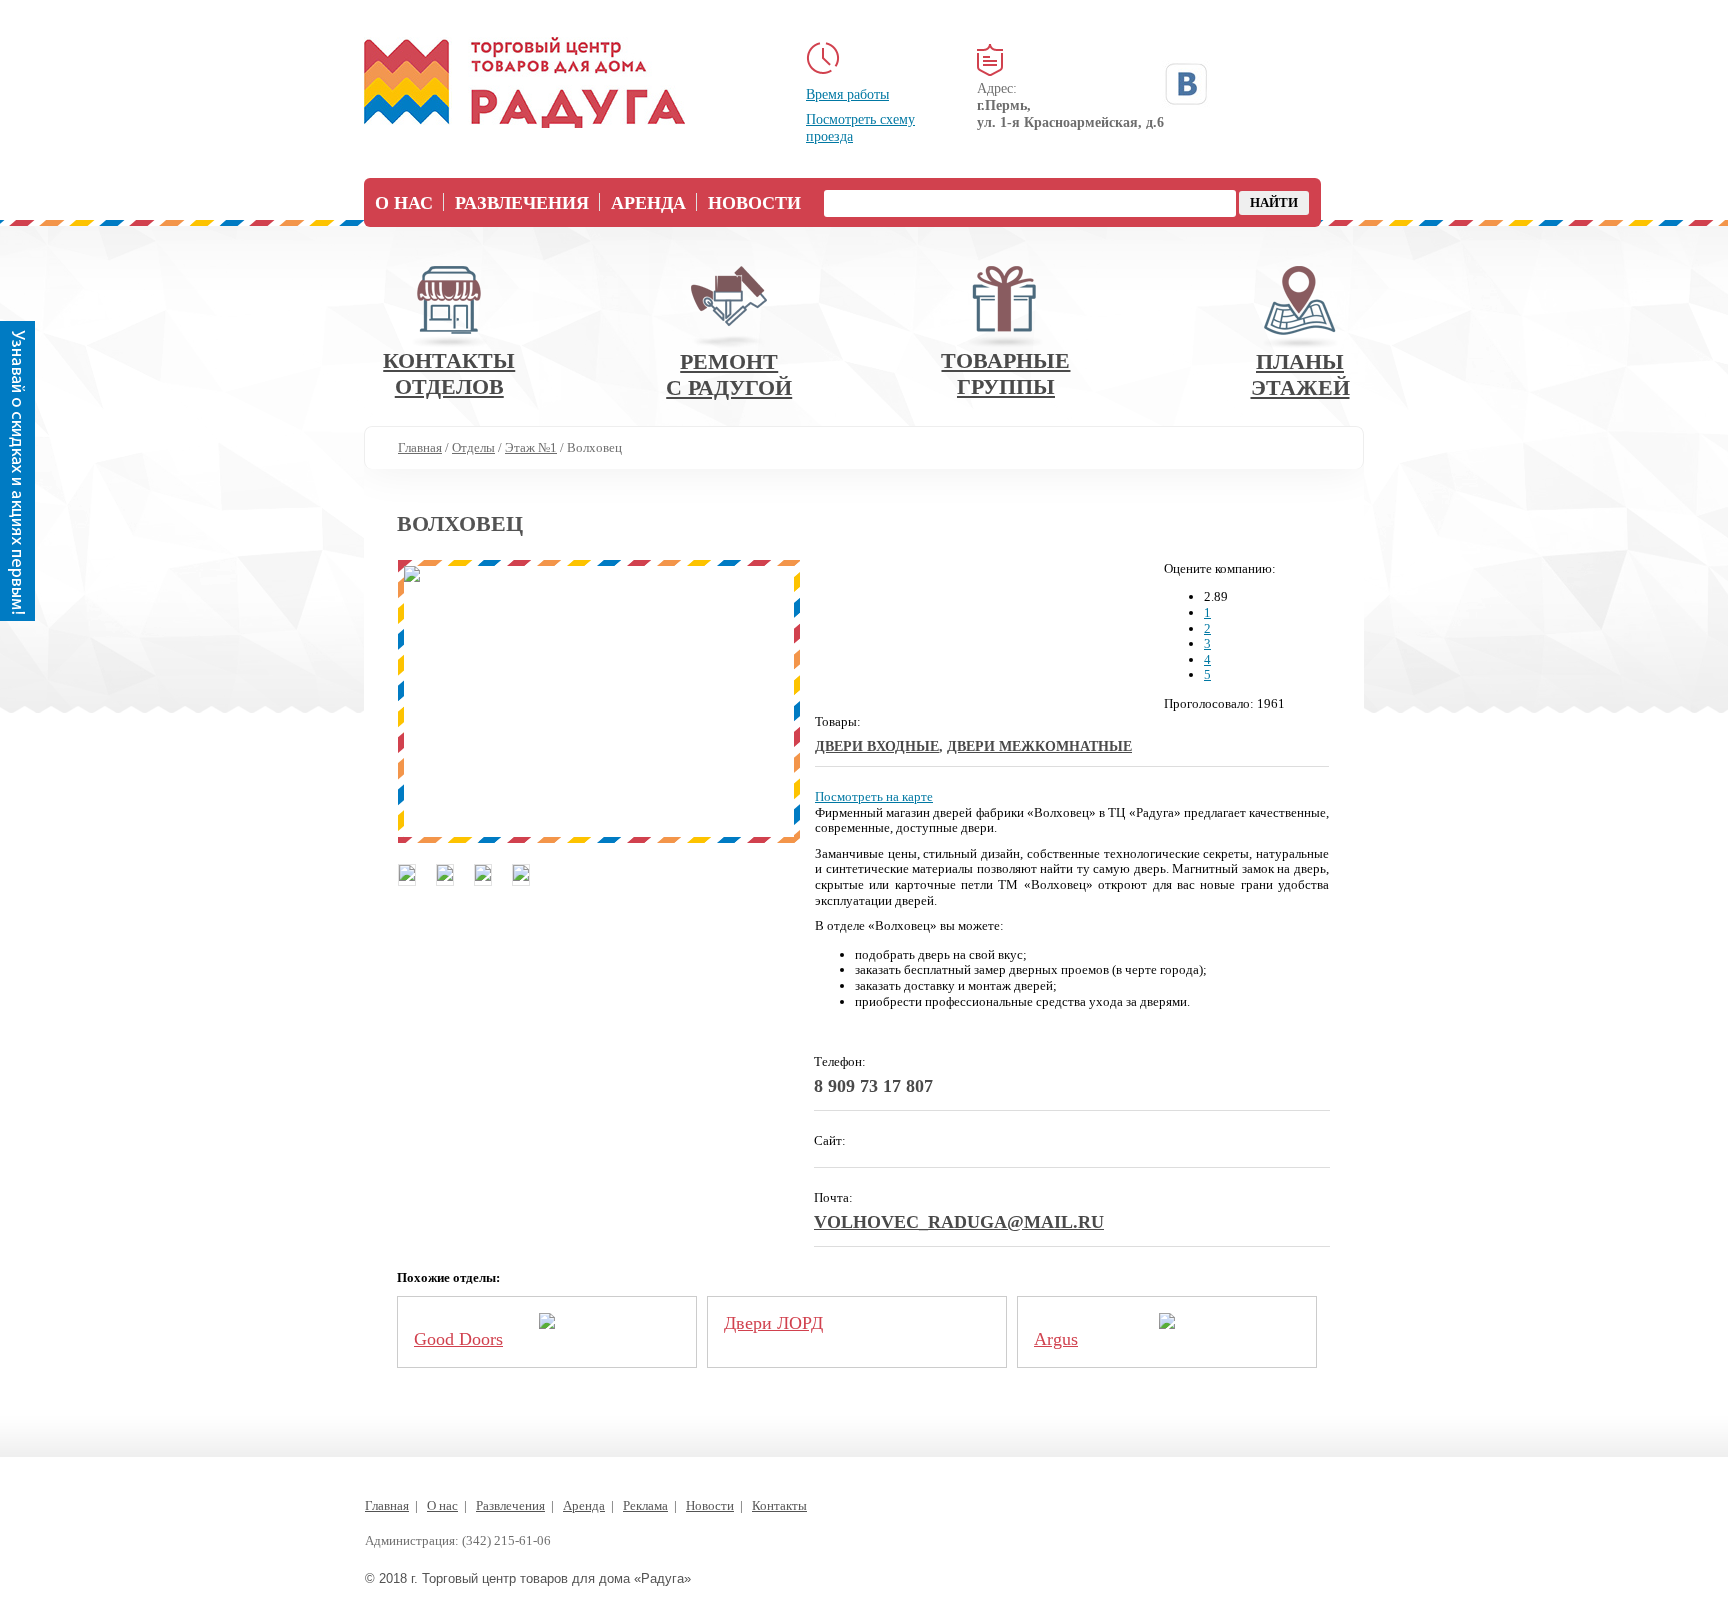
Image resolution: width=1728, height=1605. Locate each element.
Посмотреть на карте (874, 796)
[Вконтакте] (1186, 84)
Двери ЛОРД (773, 1323)
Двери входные (877, 746)
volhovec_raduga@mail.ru (959, 1222)
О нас (404, 203)
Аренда (648, 203)
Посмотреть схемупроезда (860, 128)
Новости (754, 203)
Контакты (779, 1505)
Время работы (847, 94)
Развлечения (522, 203)
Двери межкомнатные (1039, 746)
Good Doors (458, 1339)
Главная (387, 1505)
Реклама (645, 1505)
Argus (1056, 1339)
